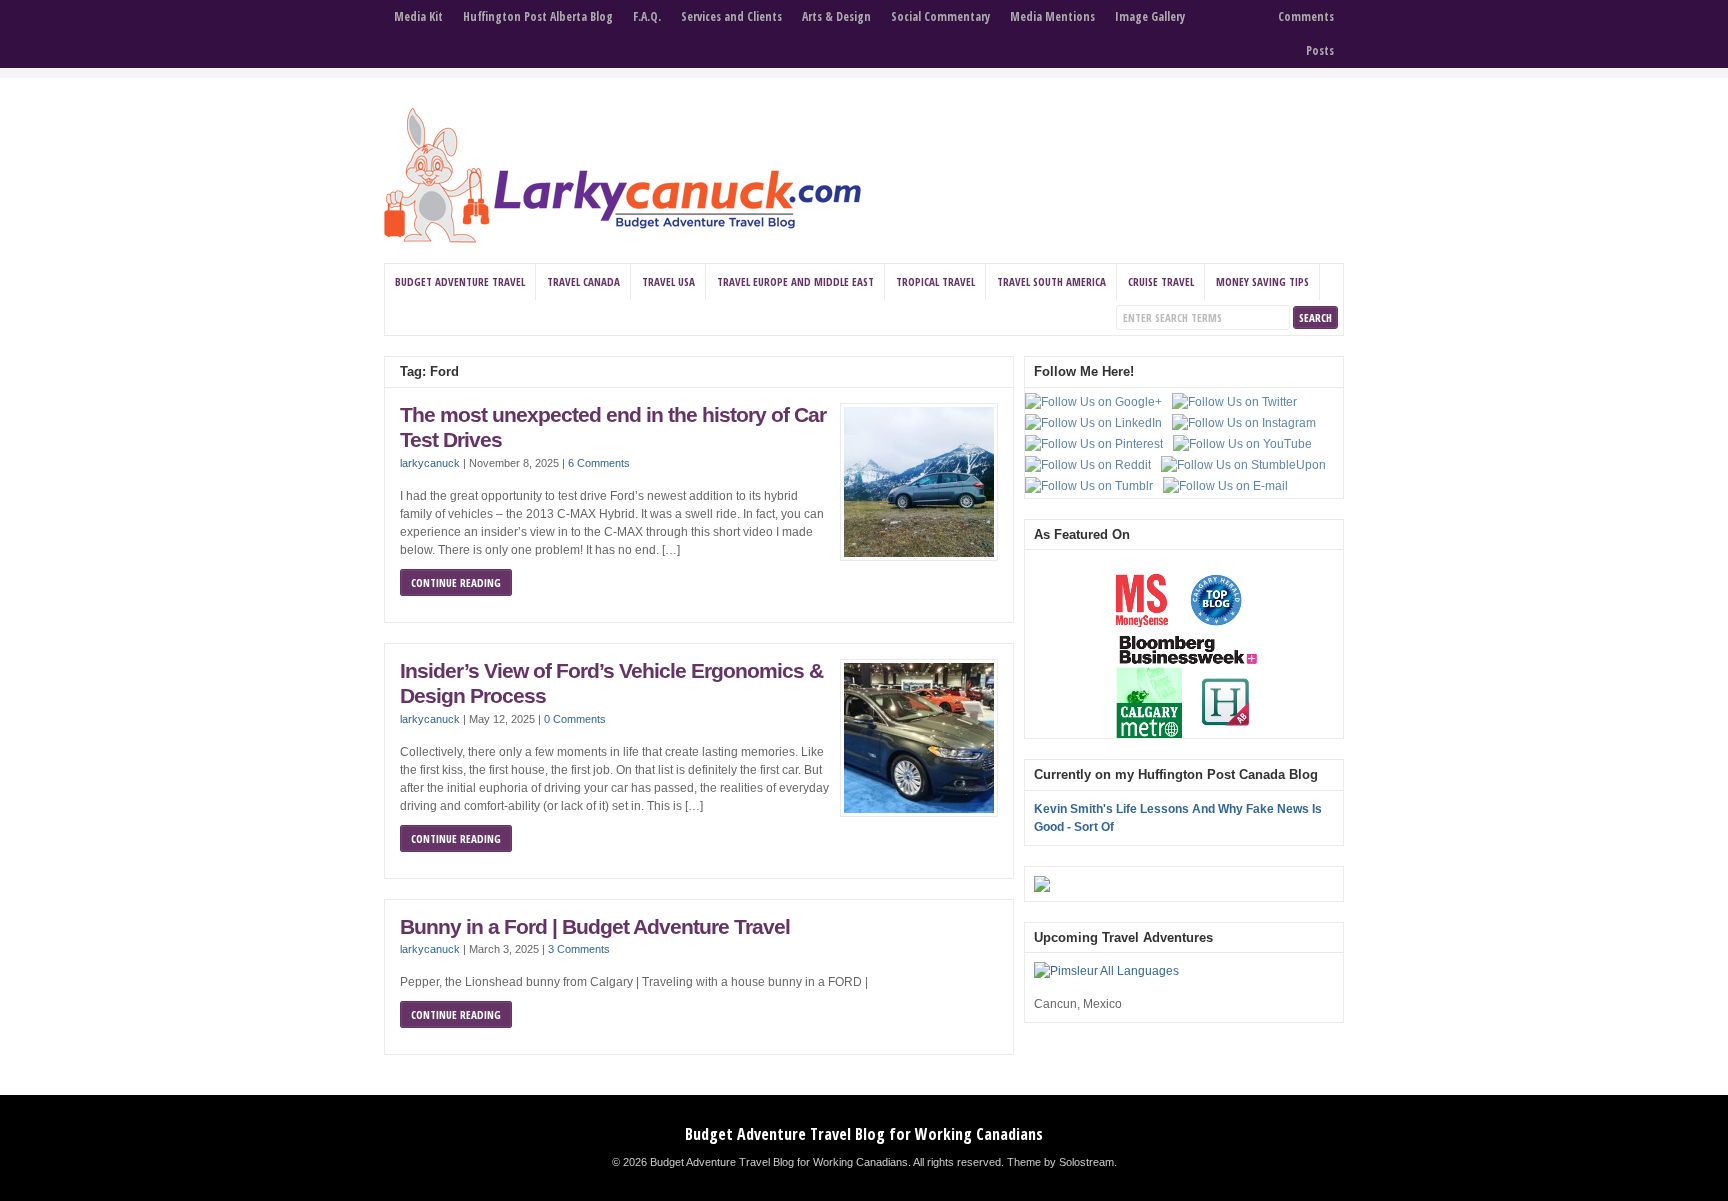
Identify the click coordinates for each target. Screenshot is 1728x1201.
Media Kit (418, 16)
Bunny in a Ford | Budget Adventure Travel (595, 927)
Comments (1306, 16)
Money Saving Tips (1262, 281)
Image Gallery (1150, 16)
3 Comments (579, 949)
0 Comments (575, 719)
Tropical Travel (935, 281)
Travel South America (1051, 281)
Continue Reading (456, 582)
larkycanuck (430, 463)
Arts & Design (836, 16)
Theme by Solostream (1060, 1162)
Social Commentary (940, 16)
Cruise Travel (1161, 281)
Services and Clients (731, 16)
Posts (1320, 50)
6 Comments (599, 463)
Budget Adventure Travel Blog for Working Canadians (864, 1134)
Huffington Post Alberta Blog (538, 16)
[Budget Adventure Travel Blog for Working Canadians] (622, 239)
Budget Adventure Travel (460, 281)
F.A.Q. (647, 16)
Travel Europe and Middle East (795, 281)
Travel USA (668, 281)
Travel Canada (583, 281)
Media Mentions (1052, 16)
